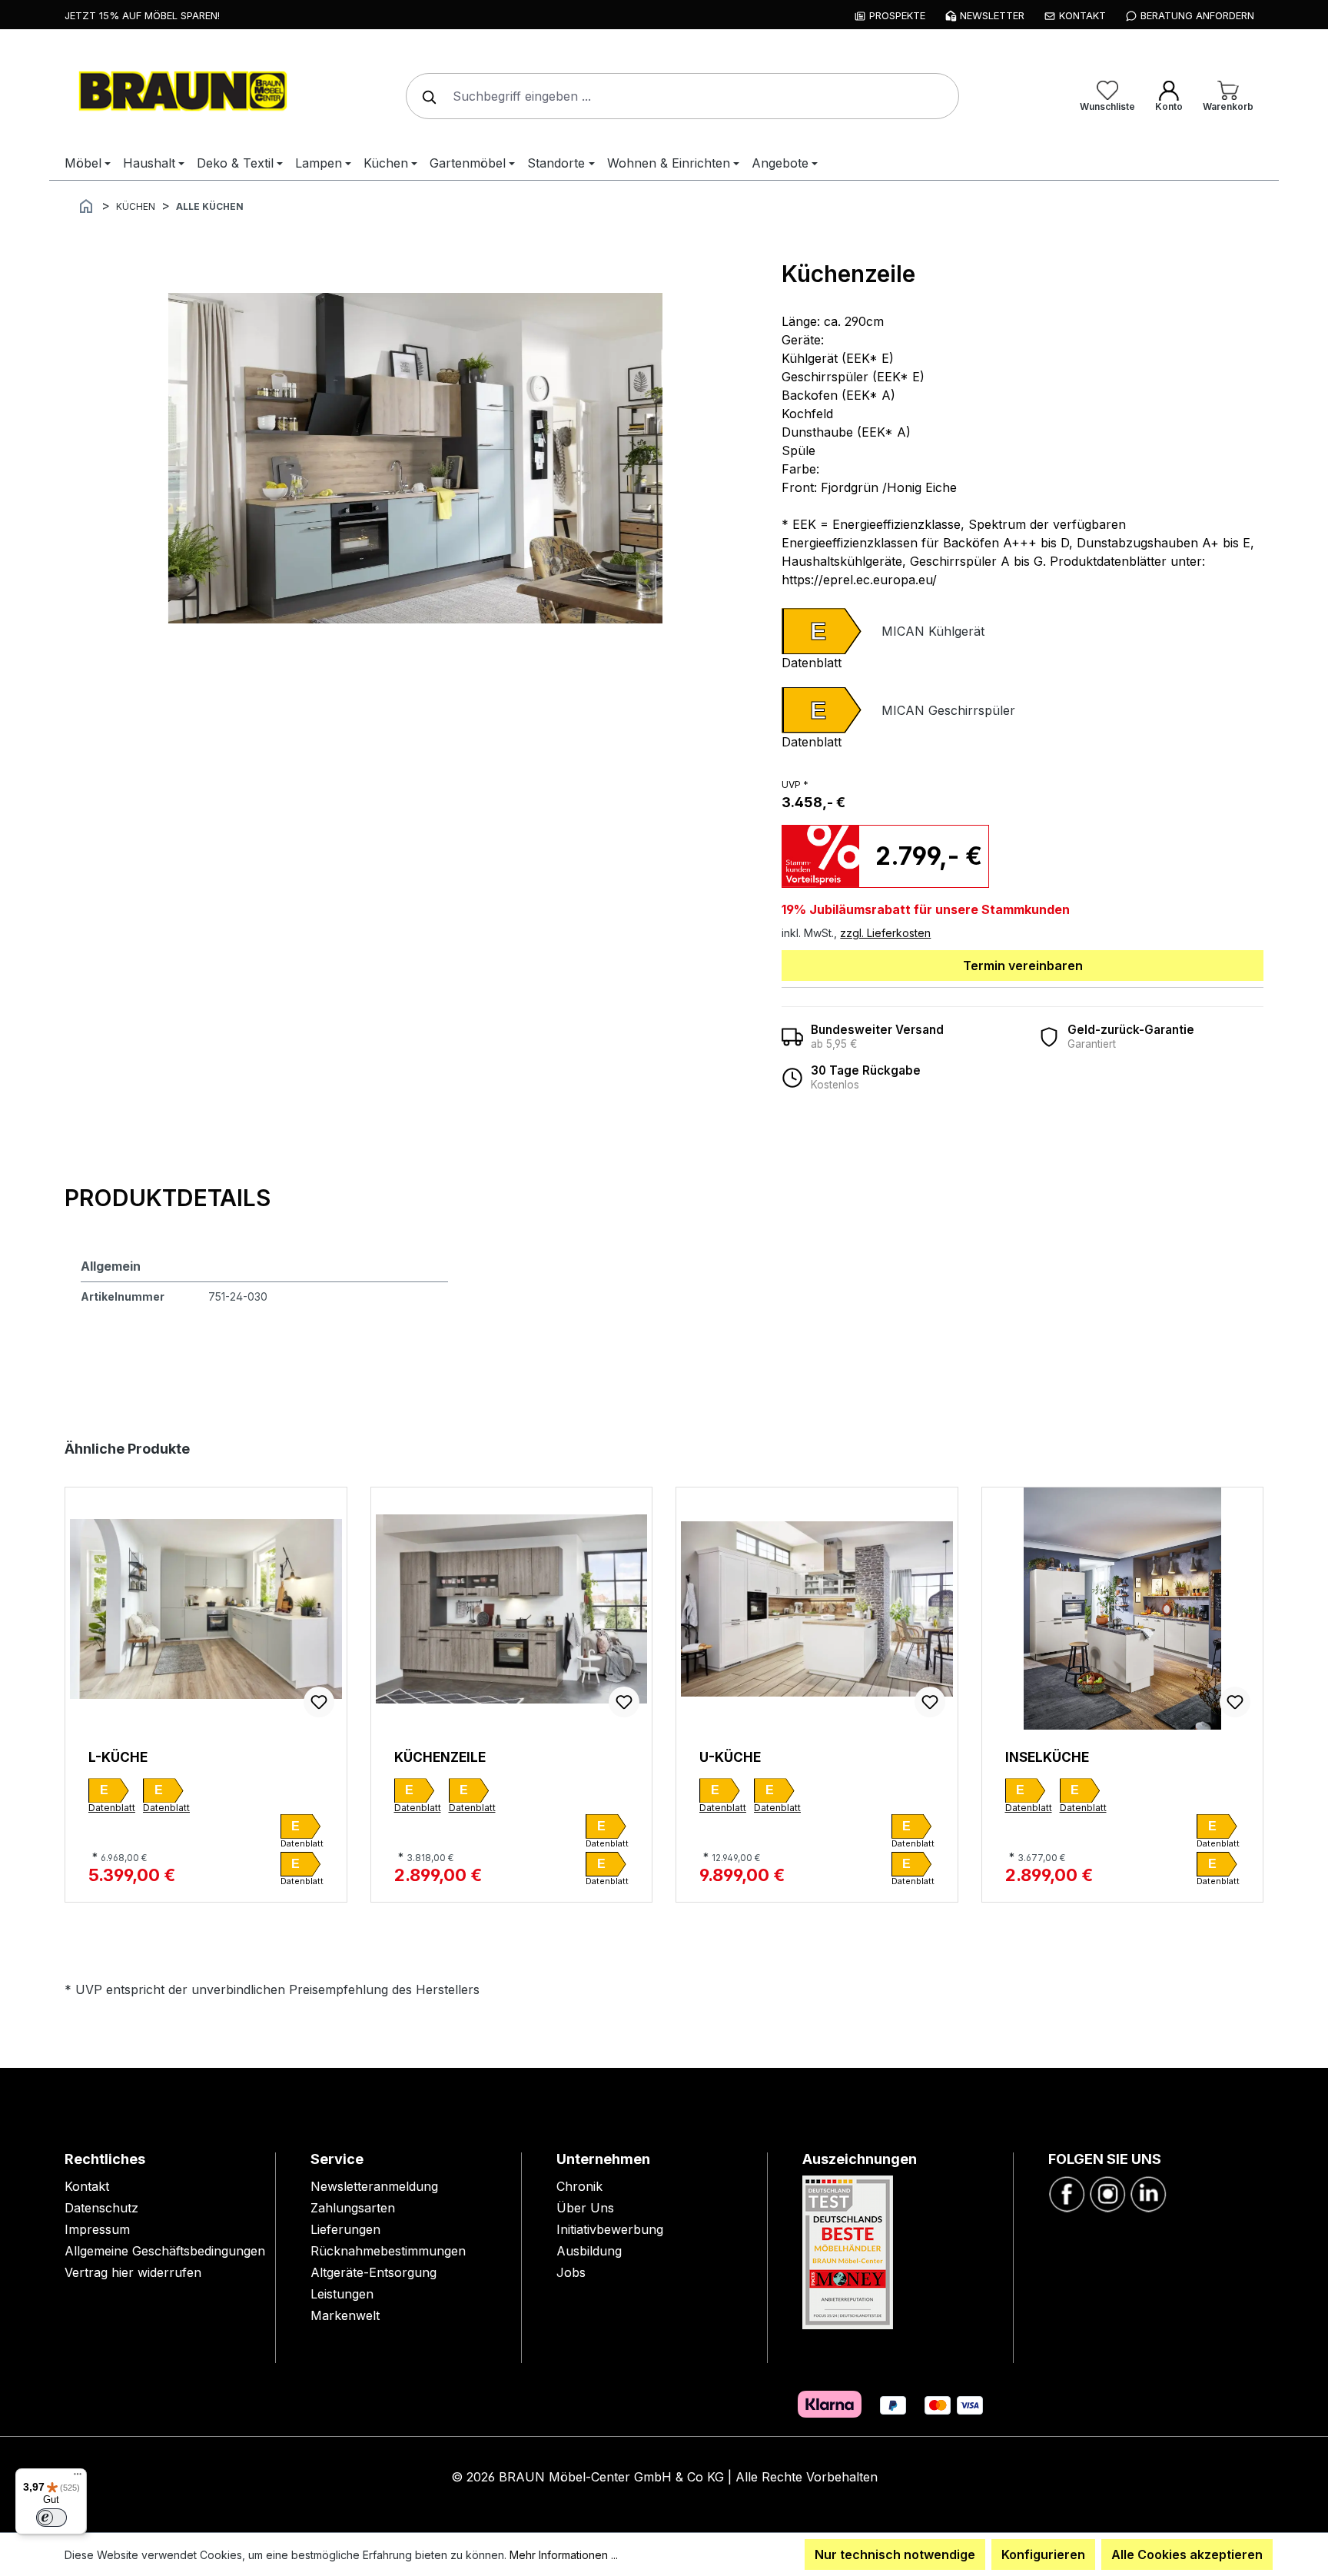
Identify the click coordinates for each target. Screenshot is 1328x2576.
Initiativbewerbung (610, 2229)
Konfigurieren (1043, 2554)
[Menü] (78, 2478)
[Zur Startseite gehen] (180, 93)
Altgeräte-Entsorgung (373, 2272)
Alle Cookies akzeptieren (1187, 2554)
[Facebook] (1067, 2193)
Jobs (571, 2272)
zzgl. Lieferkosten (885, 933)
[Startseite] (86, 205)
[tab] (168, 1199)
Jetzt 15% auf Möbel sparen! (142, 15)
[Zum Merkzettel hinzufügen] (319, 1702)
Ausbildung (589, 2251)
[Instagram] (1107, 2193)
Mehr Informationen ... (564, 2555)
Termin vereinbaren (1023, 966)
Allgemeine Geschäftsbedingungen (165, 2251)
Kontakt (87, 2186)
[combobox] (682, 96)
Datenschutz (101, 2208)
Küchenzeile (440, 1757)
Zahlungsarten (353, 2208)
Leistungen (342, 2294)
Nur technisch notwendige (895, 2554)
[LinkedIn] (1148, 2193)
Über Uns (585, 2208)
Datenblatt (812, 663)
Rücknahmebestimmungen (388, 2251)
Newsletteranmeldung (374, 2186)
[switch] (51, 2518)
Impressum (97, 2229)
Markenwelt (345, 2315)
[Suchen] (426, 96)
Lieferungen (345, 2229)
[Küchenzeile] (415, 458)
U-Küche (730, 1757)
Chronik (579, 2186)
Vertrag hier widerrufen (133, 2272)
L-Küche (118, 1757)
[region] (415, 458)
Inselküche (1047, 1757)
